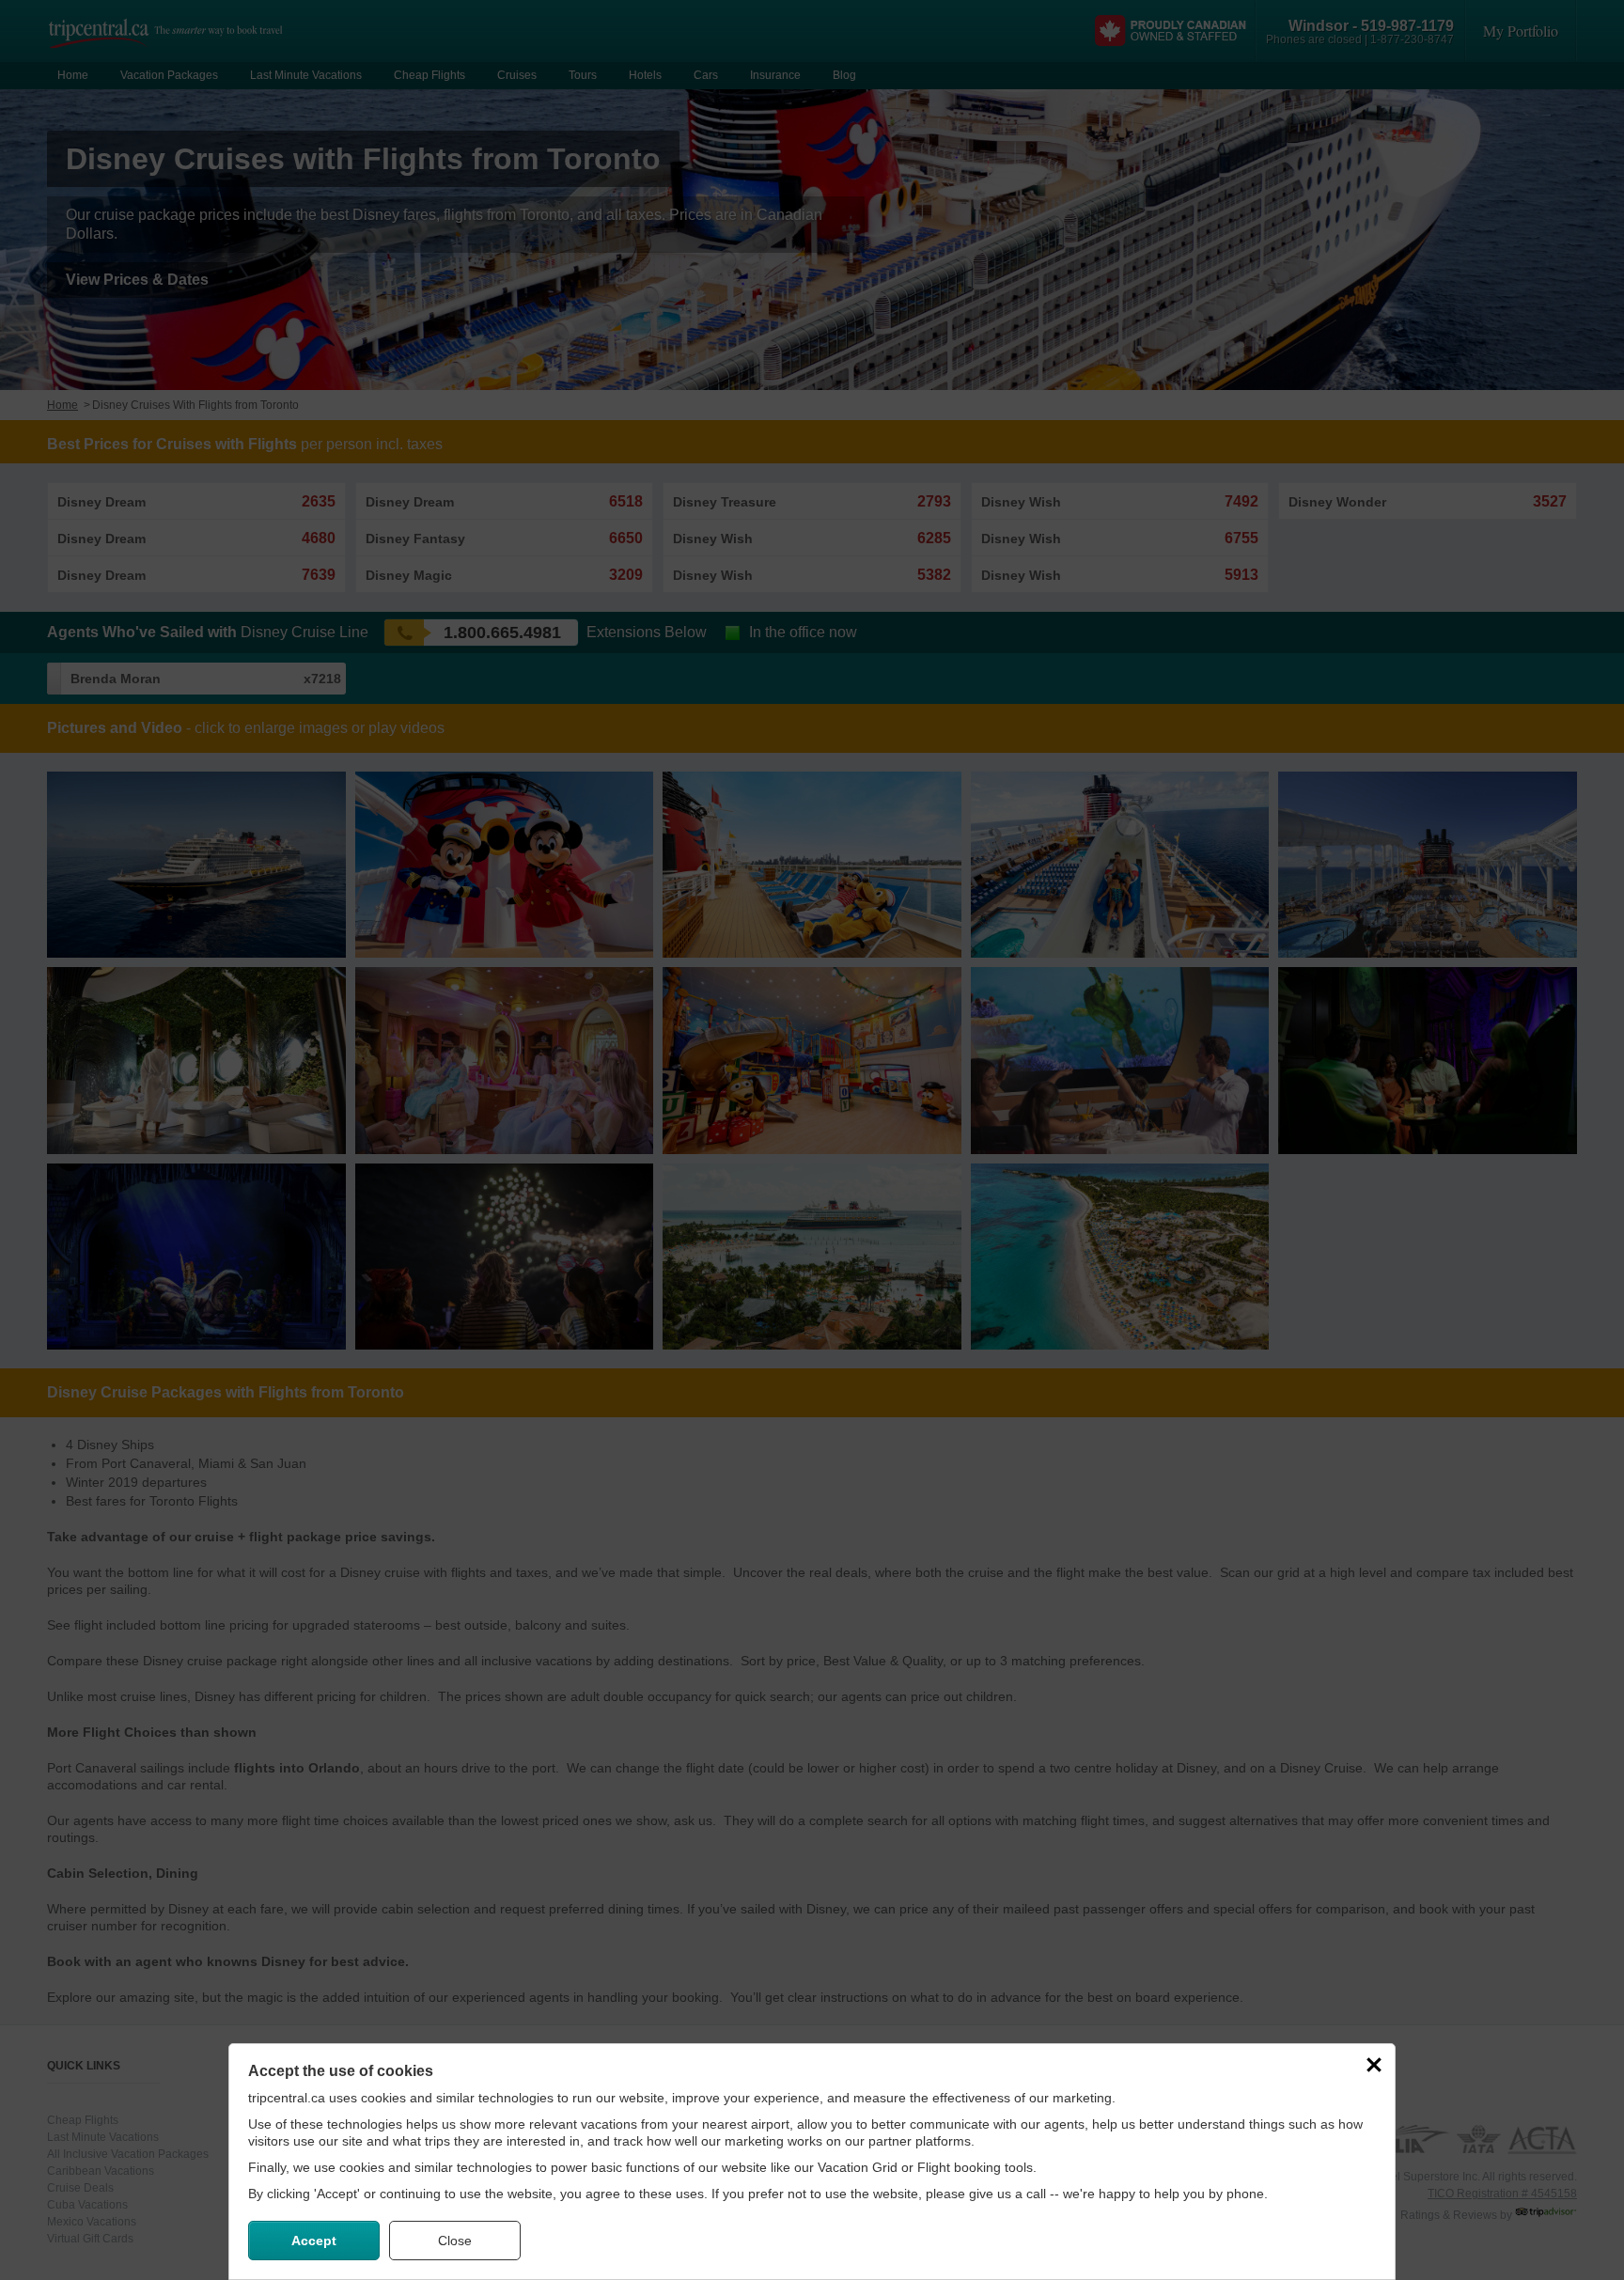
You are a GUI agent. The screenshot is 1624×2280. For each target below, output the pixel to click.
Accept (314, 2241)
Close (455, 2241)
